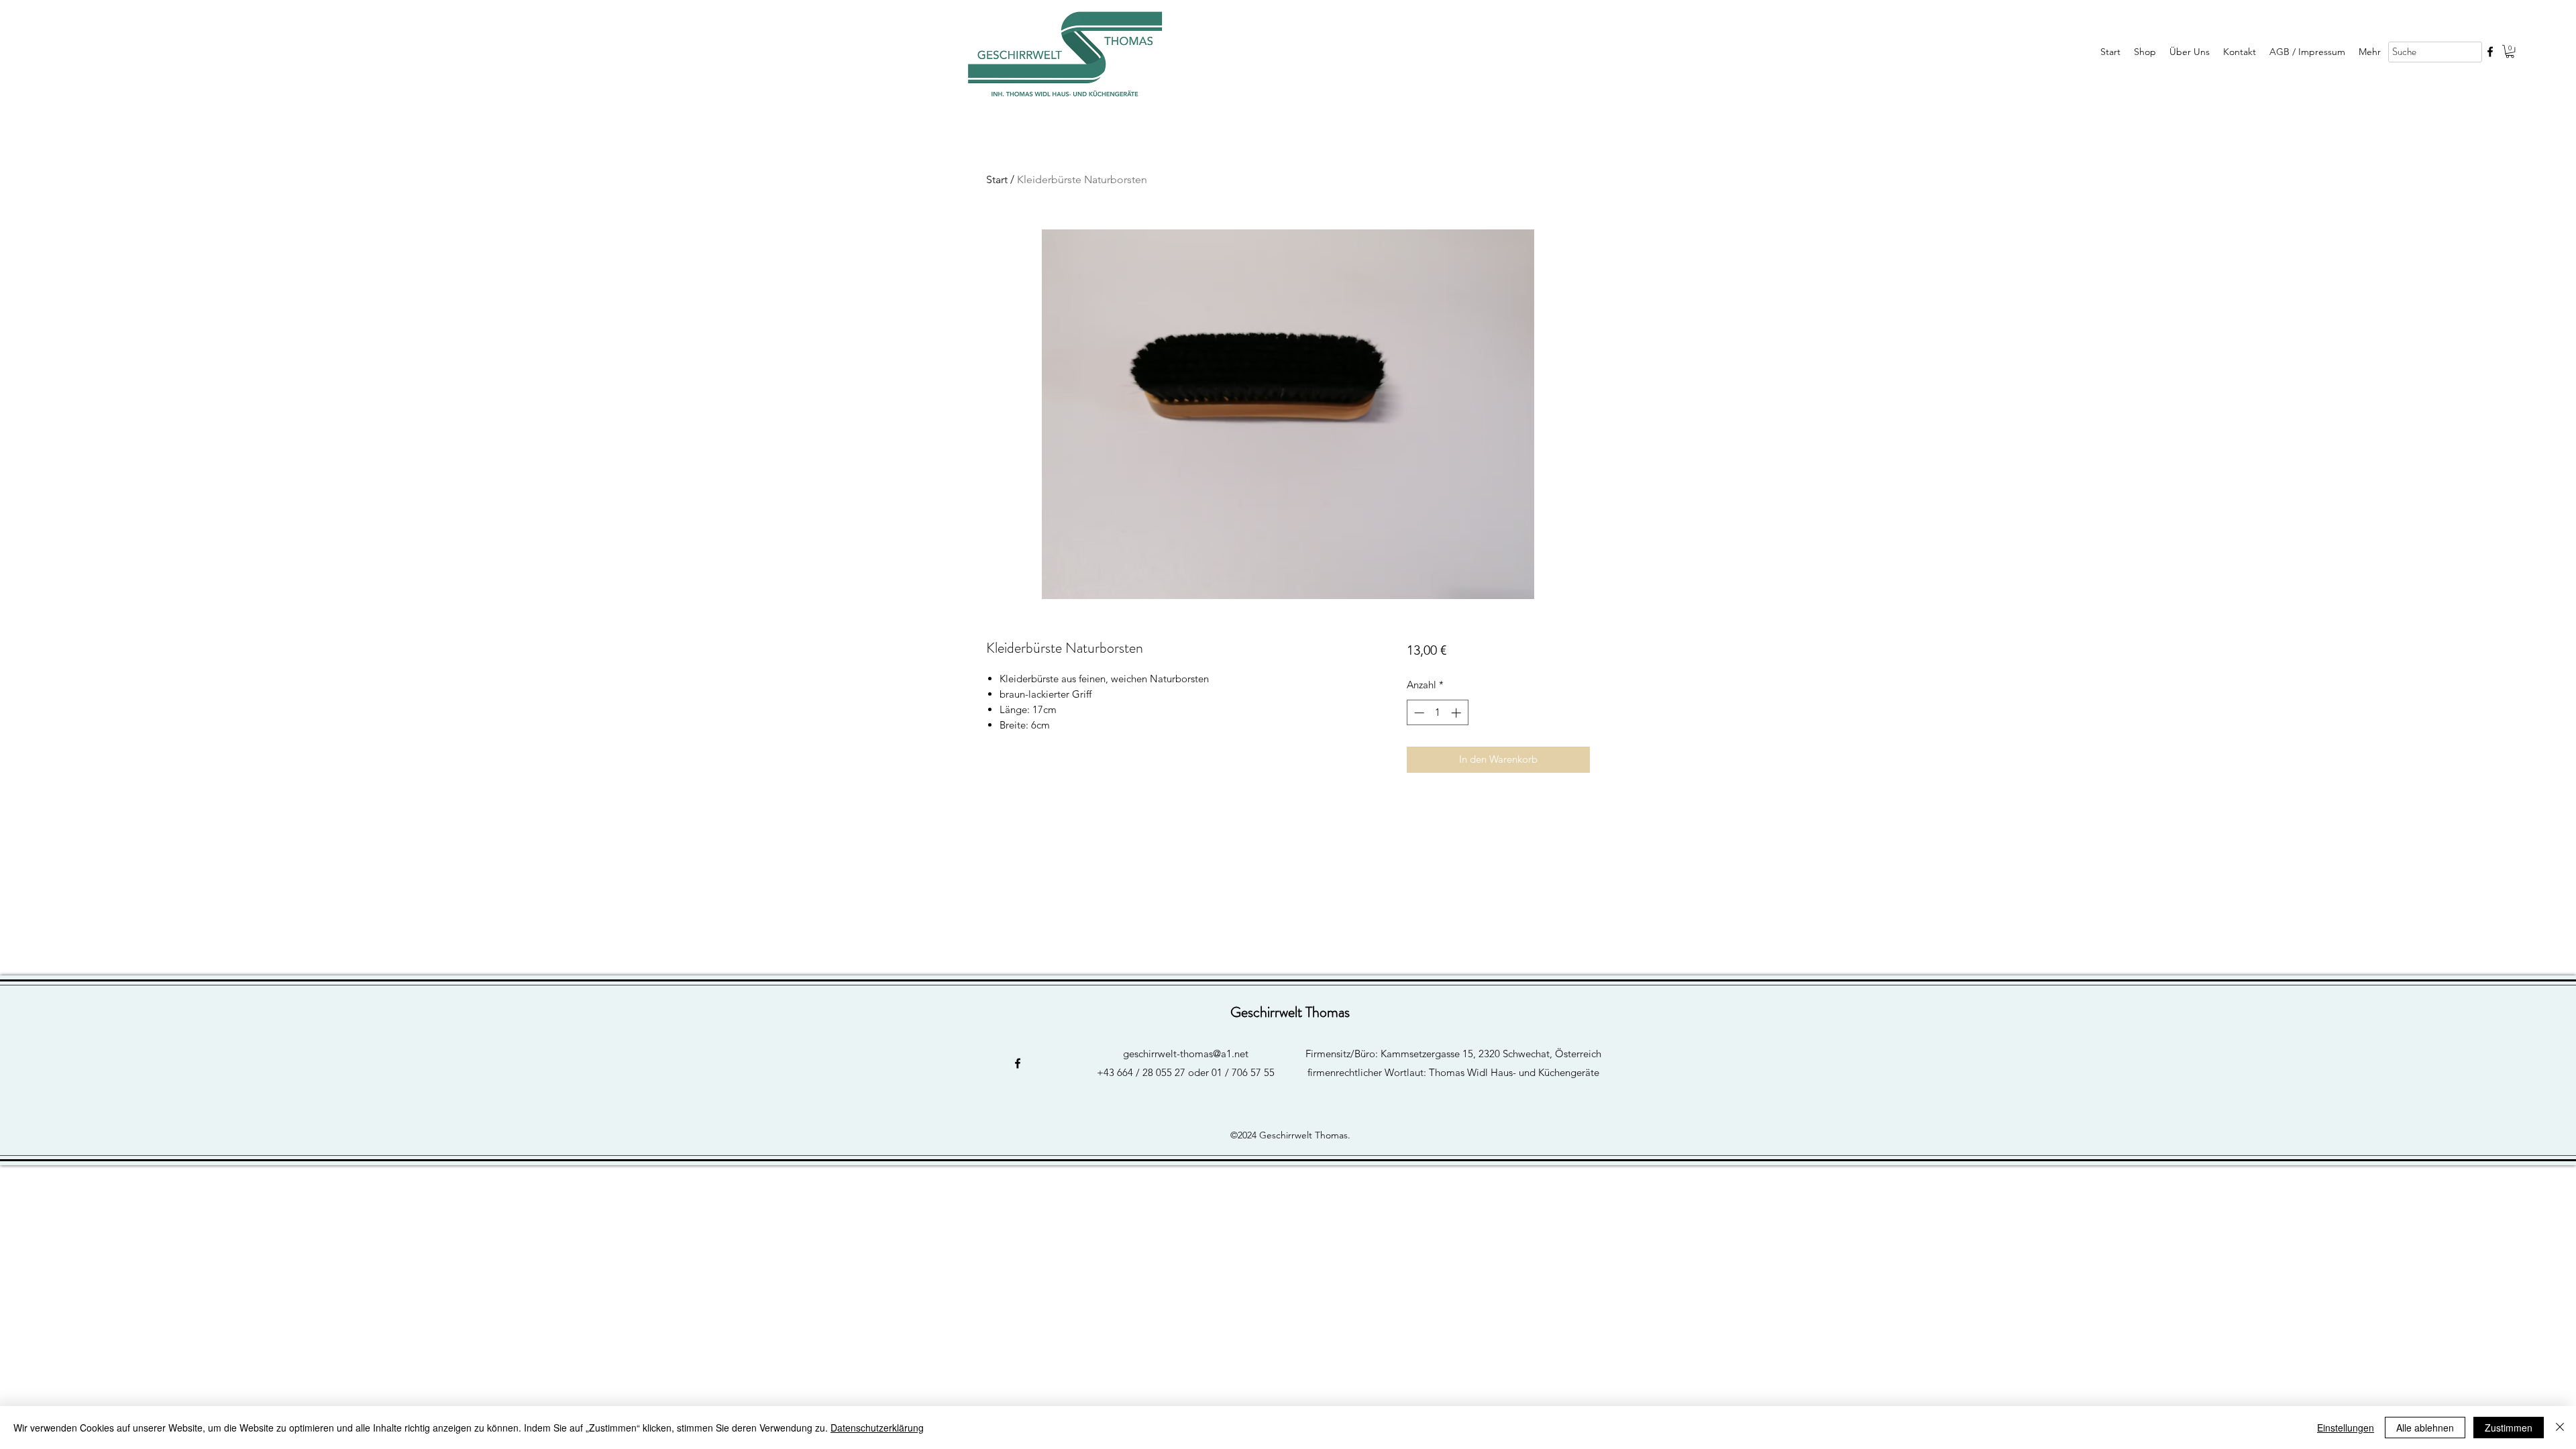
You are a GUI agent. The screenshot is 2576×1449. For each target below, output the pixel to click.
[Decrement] (1418, 713)
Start (997, 179)
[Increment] (1457, 713)
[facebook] (2490, 52)
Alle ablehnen (2425, 1428)
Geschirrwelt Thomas (1290, 1012)
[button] (2510, 51)
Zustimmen (2509, 1428)
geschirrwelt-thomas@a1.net (1186, 1054)
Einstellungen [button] (2346, 1428)
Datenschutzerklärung (877, 1428)
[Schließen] (2560, 1428)
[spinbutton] (1437, 713)
